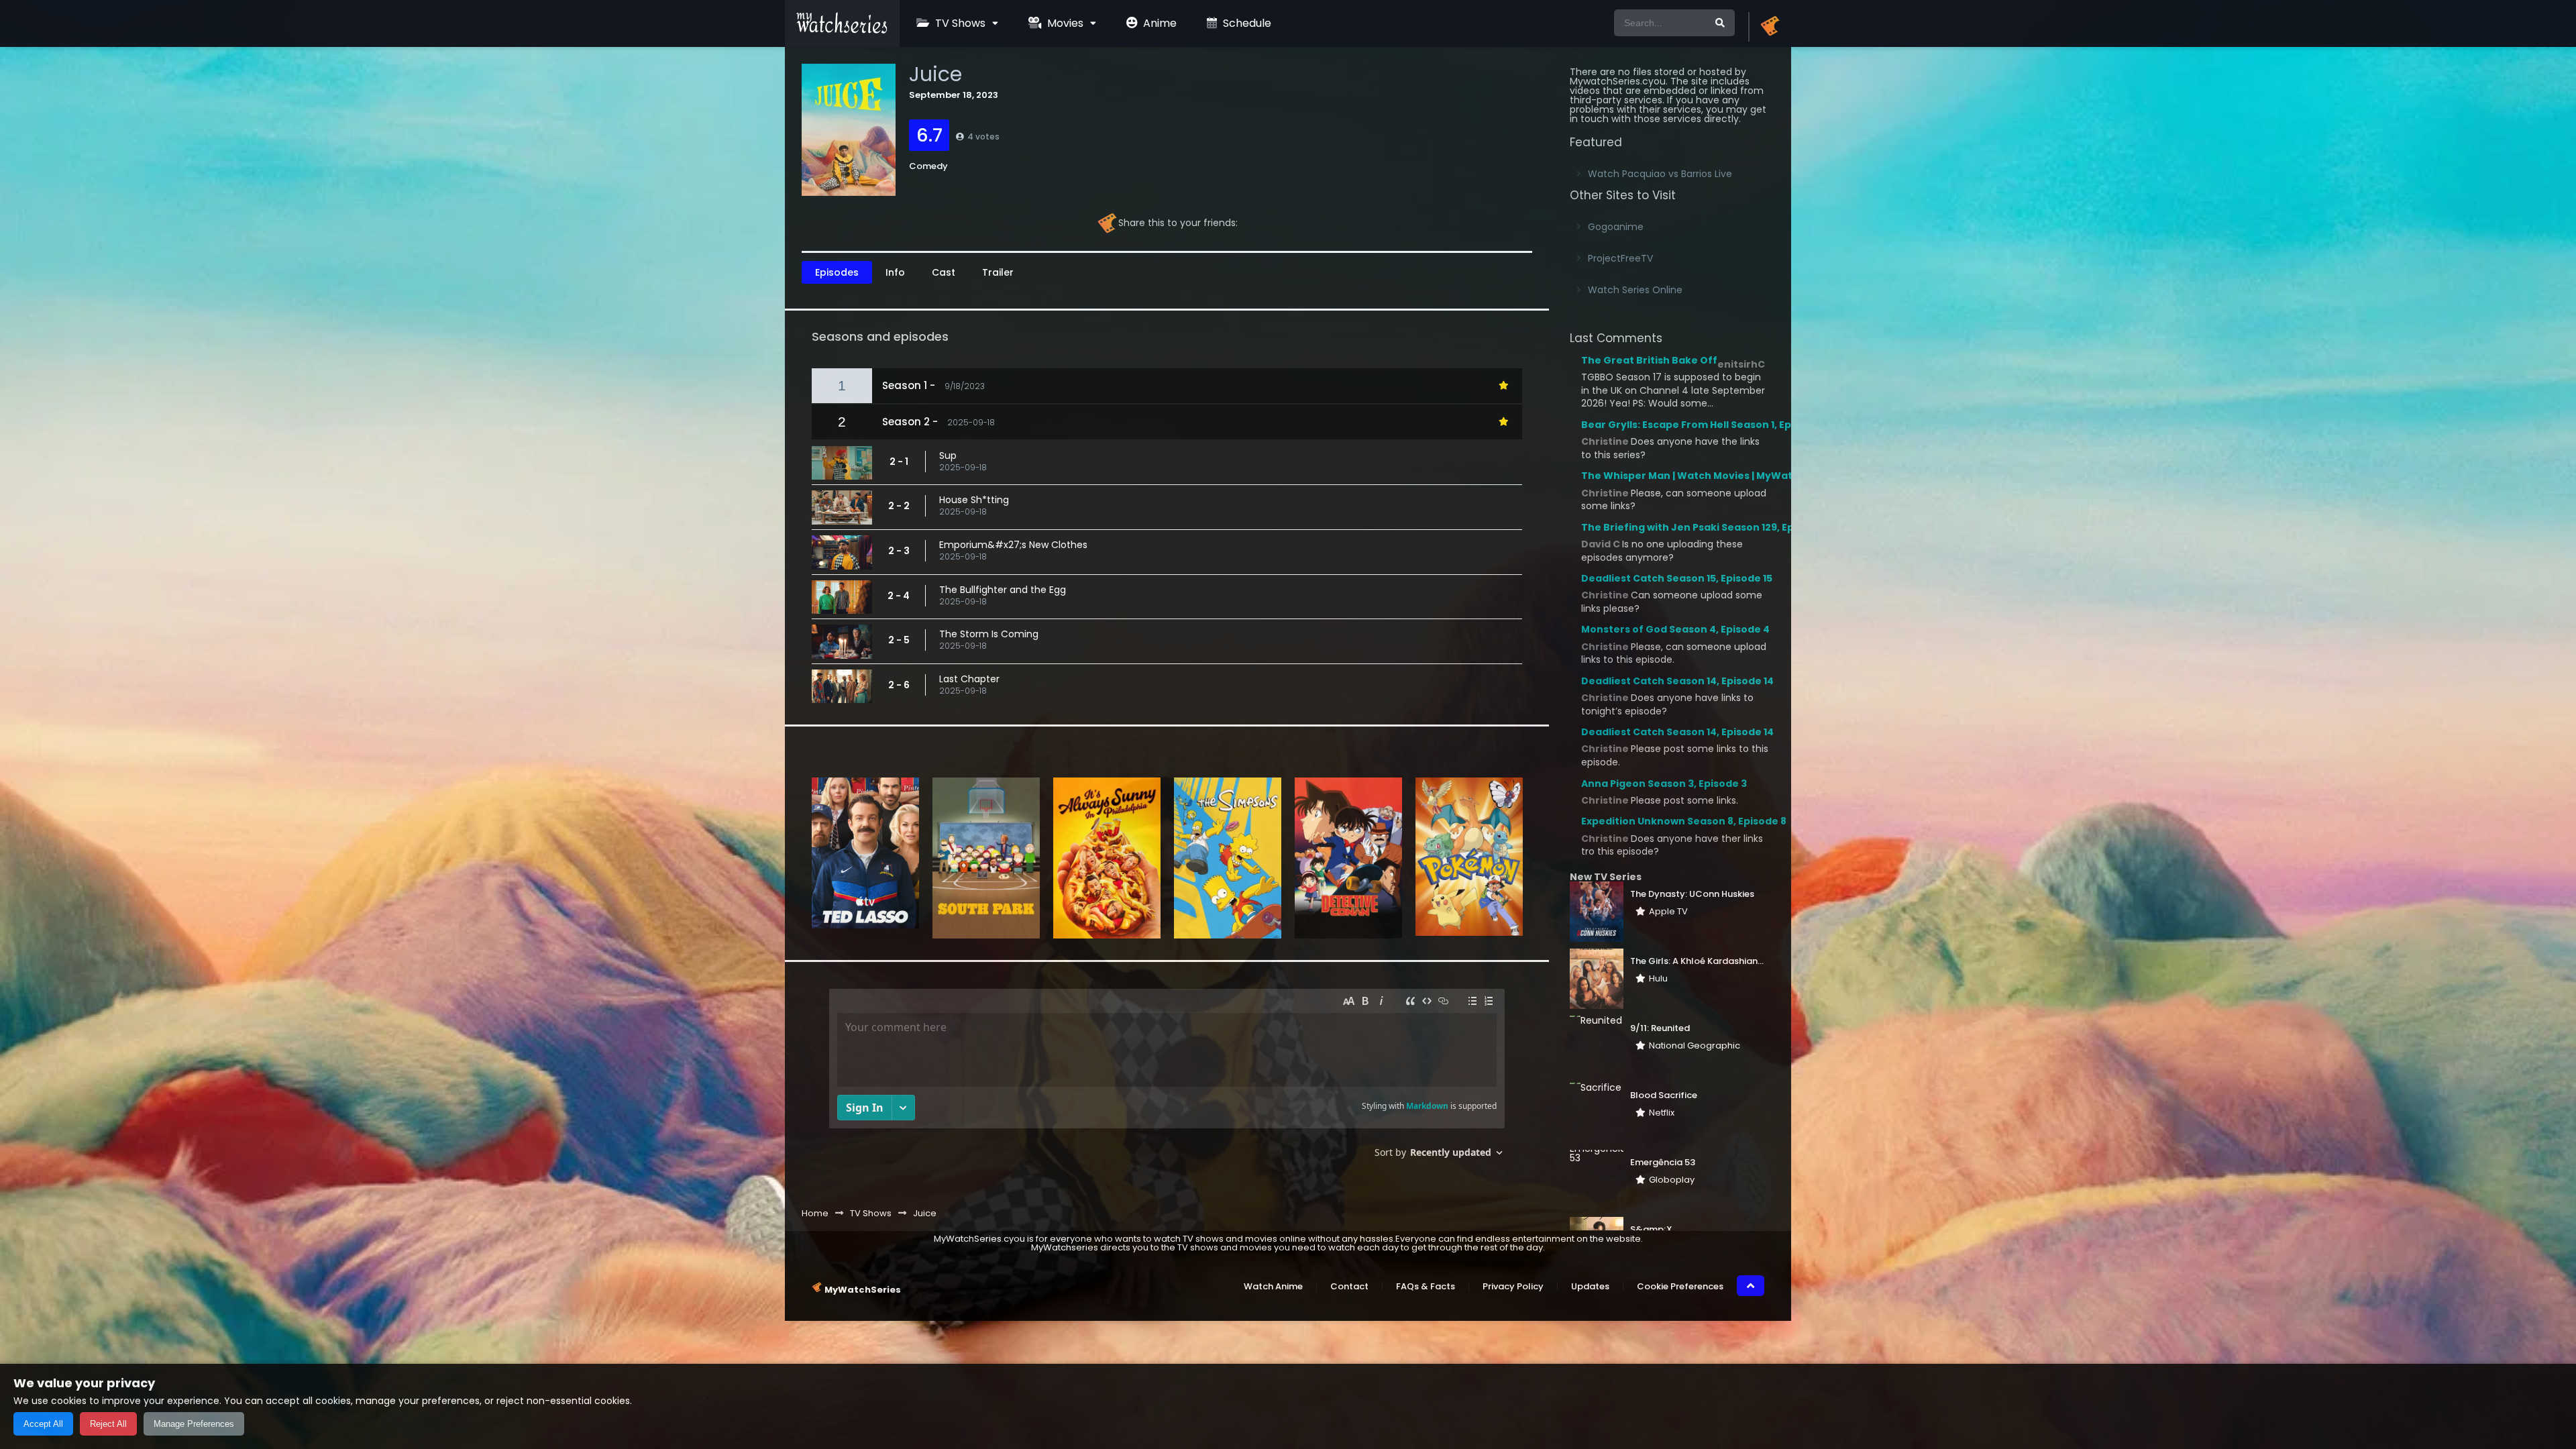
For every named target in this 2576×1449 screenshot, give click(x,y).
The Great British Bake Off (1649, 360)
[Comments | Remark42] (1167, 1078)
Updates (1590, 1286)
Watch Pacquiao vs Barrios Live (1660, 174)
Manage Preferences (194, 1424)
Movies (1064, 23)
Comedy (928, 166)
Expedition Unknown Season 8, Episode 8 (1684, 821)
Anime (1159, 23)
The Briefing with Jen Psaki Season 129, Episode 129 (1710, 527)
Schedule (1246, 23)
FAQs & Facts (1426, 1286)
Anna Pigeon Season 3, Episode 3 (1664, 784)
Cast (944, 272)
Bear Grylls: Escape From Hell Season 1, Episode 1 (1703, 425)
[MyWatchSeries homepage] (1770, 27)
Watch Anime (1273, 1286)
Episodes (837, 272)
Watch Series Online (1635, 290)
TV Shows (959, 23)
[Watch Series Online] (842, 30)
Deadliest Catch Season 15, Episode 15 (1677, 578)
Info (895, 272)
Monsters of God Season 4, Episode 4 (1675, 629)
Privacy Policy (1513, 1286)
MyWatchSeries (863, 1290)
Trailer (998, 272)
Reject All (108, 1424)
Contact (1349, 1286)
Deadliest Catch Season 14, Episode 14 (1677, 681)
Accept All (43, 1424)
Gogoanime (1616, 227)
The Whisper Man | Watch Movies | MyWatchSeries (1709, 476)
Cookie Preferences (1680, 1286)
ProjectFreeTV (1620, 258)
